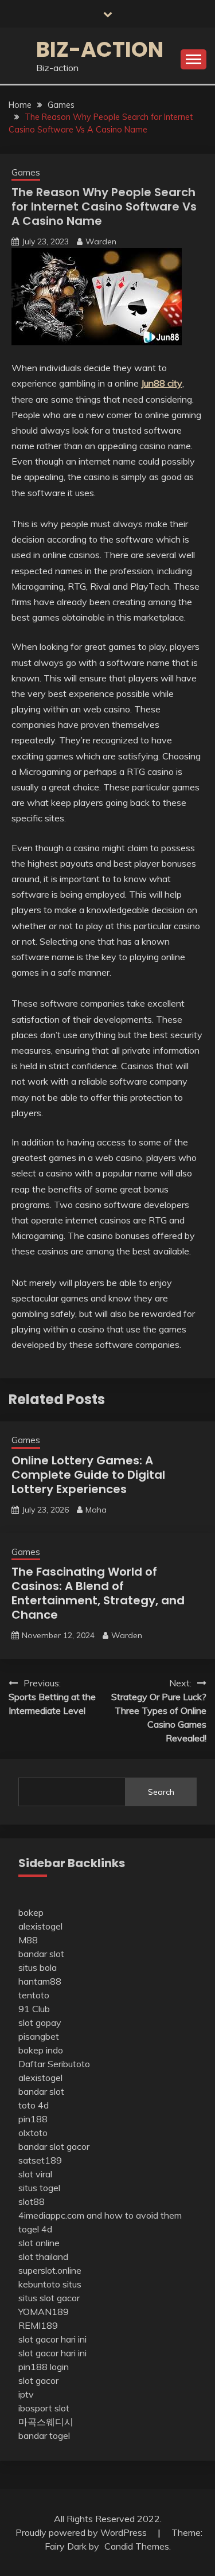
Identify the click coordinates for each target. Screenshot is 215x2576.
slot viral (35, 2174)
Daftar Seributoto (54, 2064)
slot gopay (40, 2022)
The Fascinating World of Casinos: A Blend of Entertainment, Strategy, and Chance (98, 1593)
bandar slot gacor (54, 2146)
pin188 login (44, 2367)
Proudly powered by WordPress (82, 2532)
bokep (31, 1912)
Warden (101, 241)
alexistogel (40, 1926)
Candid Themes (137, 2546)
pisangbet (39, 2036)
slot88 (32, 2201)
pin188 (33, 2119)
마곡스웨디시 (46, 2422)
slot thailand (43, 2257)
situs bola (38, 1967)
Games (26, 172)
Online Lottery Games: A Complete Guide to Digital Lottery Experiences (88, 1475)
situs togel (39, 2188)
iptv (26, 2394)
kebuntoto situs (50, 2284)
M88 (28, 1940)
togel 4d (35, 2229)
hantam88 (40, 1981)
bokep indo (41, 2050)
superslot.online (50, 2270)
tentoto (34, 1995)
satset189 (40, 2160)
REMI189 (38, 2325)
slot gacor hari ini (52, 2339)
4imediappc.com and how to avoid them (100, 2215)
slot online (39, 2243)
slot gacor (38, 2380)
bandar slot (41, 1954)
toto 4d (34, 2105)
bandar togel (44, 2435)
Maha (96, 1510)
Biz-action (100, 49)
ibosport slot (44, 2408)
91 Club (34, 2009)
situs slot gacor (49, 2298)
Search (161, 1792)
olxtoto (33, 2133)
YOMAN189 (44, 2312)
